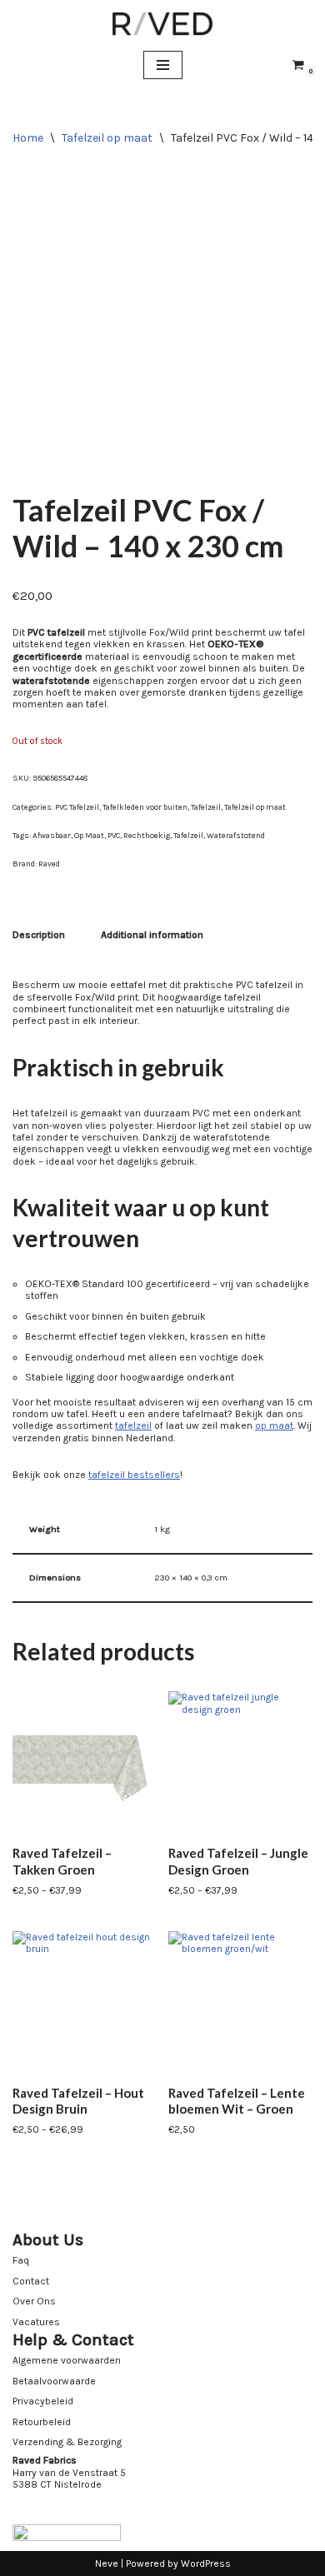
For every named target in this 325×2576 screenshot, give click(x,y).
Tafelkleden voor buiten (145, 807)
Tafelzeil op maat (107, 138)
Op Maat (89, 835)
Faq (21, 2260)
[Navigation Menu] (163, 65)
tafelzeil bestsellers (134, 1475)
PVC (114, 835)
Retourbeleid (42, 2422)
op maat (274, 1425)
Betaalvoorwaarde (54, 2381)
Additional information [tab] (152, 935)
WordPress (206, 2564)
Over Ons (34, 2301)
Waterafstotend (236, 835)
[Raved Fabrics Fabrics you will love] (162, 24)
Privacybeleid (43, 2401)
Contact (31, 2281)
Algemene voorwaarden (67, 2360)
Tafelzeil (206, 807)
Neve (107, 2564)
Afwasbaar (52, 835)
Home (28, 138)
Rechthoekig (147, 835)
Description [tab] (39, 935)
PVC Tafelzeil (77, 807)
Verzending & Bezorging (67, 2442)
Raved (49, 864)
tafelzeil (133, 1425)
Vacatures (36, 2322)
